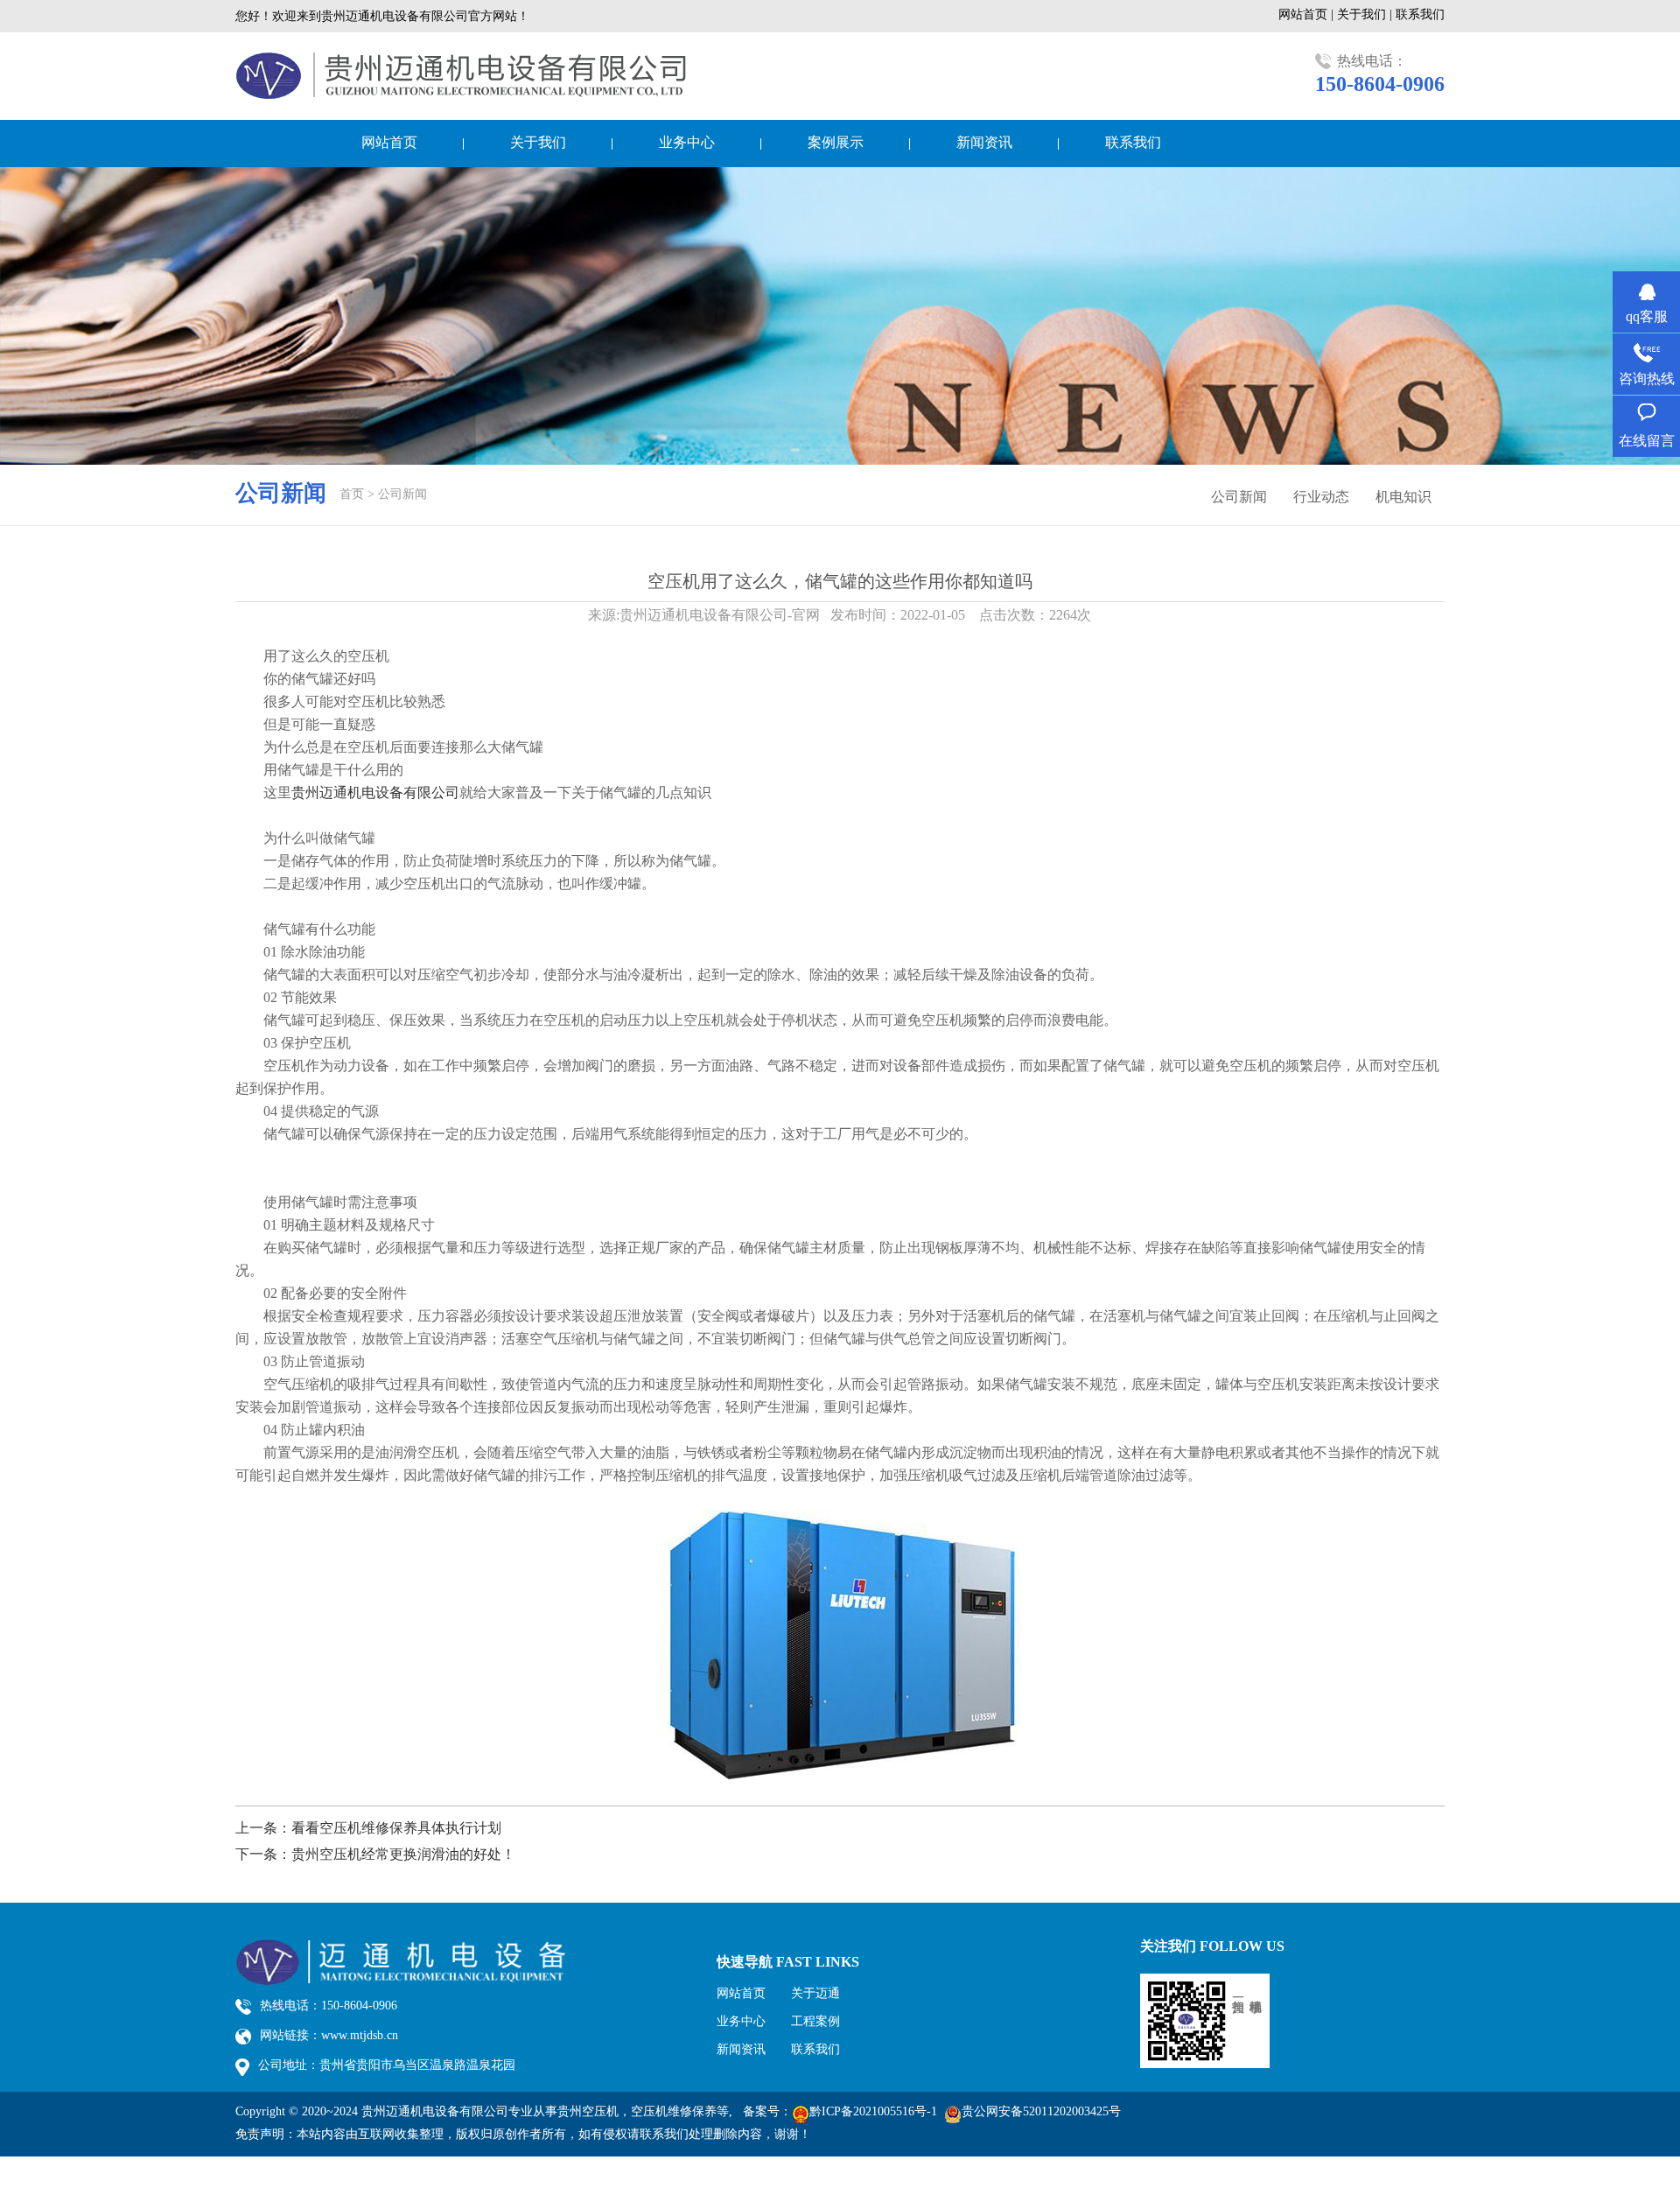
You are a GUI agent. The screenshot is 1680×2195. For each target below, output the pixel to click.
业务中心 (687, 142)
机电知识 (1403, 497)
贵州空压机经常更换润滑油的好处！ (403, 1854)
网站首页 (389, 142)
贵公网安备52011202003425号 (1041, 2111)
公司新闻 (402, 494)
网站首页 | (1308, 14)
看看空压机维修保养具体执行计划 (396, 1828)
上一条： (263, 1828)
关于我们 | (1366, 14)
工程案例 (815, 2021)
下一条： (263, 1854)
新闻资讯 (984, 142)
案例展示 (836, 142)
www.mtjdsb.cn (360, 2035)
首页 (352, 494)
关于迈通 (815, 1993)
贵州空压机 (588, 2111)
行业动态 (1321, 497)
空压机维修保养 (674, 2111)
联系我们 (1420, 14)
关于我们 (538, 142)
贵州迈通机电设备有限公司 (375, 792)
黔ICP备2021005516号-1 (873, 2111)
